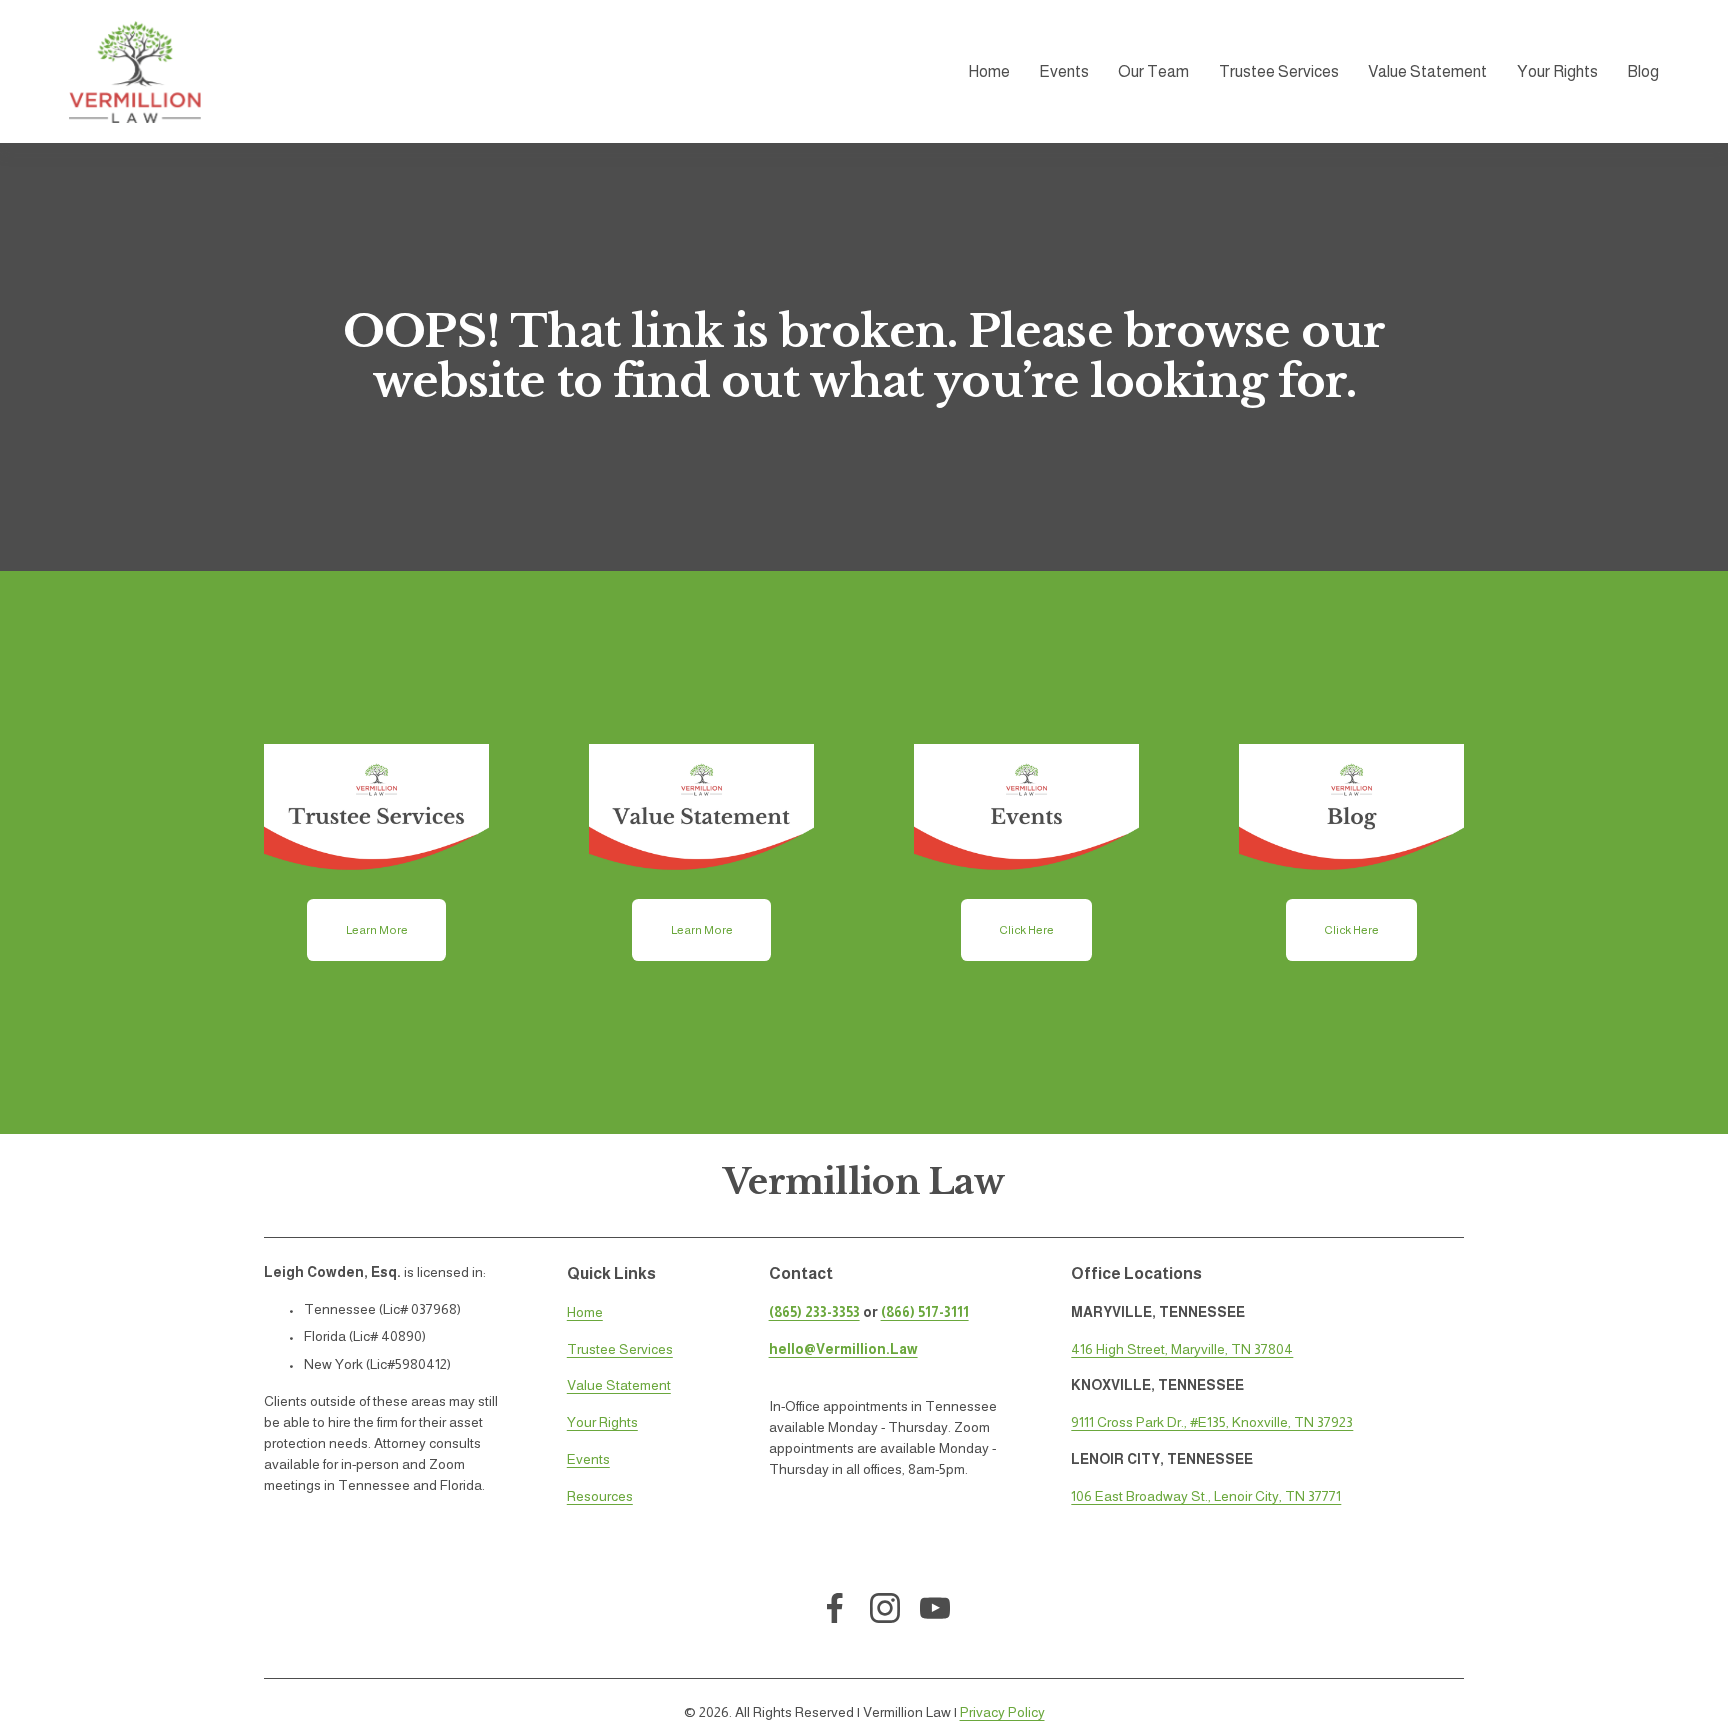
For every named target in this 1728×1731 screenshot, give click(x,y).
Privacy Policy (1002, 1712)
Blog (1643, 71)
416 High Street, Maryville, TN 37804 (1182, 1349)
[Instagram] (885, 1608)
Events (588, 1459)
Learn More (377, 930)
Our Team (1153, 71)
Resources (600, 1496)
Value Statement (1427, 71)
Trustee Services (1279, 71)
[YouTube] (935, 1608)
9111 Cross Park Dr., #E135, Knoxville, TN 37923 (1212, 1422)
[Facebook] (835, 1608)
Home (989, 71)
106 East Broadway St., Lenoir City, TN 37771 (1206, 1496)
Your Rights (1557, 71)
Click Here (1026, 930)
